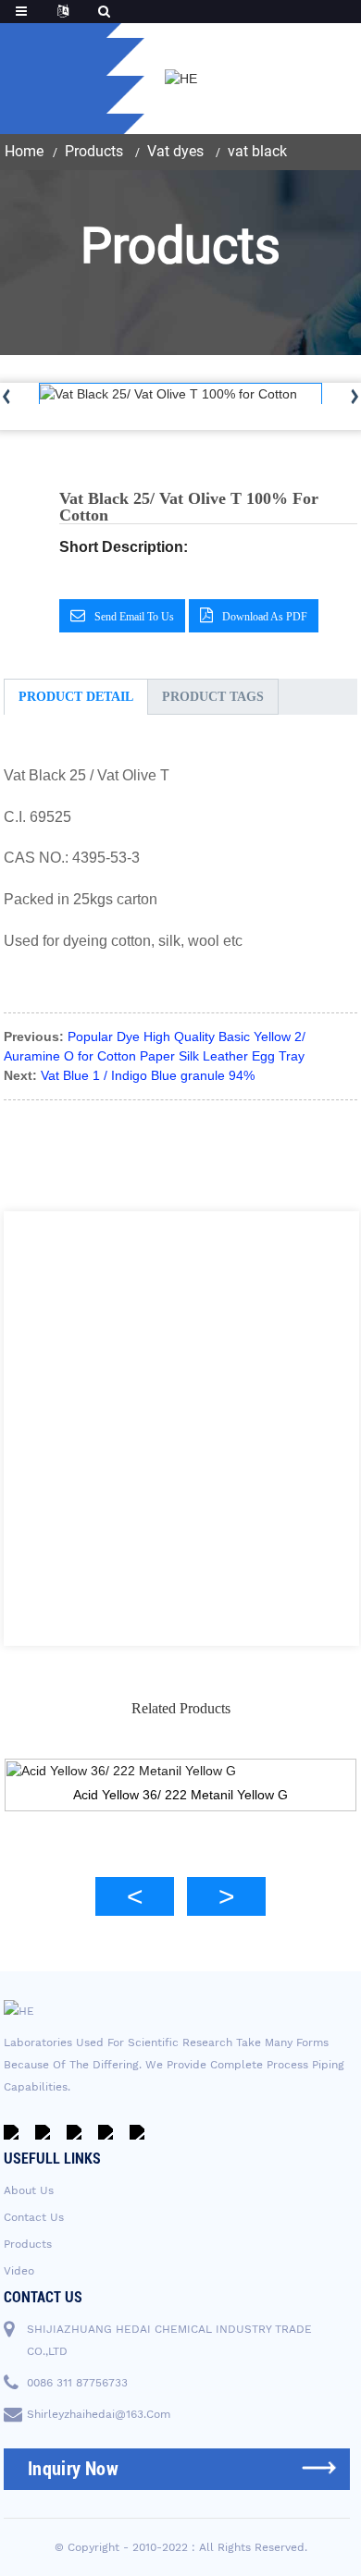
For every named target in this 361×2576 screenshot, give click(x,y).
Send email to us (134, 617)
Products (94, 151)
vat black (257, 151)
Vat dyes (175, 151)
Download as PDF (265, 617)
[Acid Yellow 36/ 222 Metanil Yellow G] (180, 1771)
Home (24, 151)
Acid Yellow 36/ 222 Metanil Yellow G (180, 1795)
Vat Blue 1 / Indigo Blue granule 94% (148, 1075)
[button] (135, 1896)
